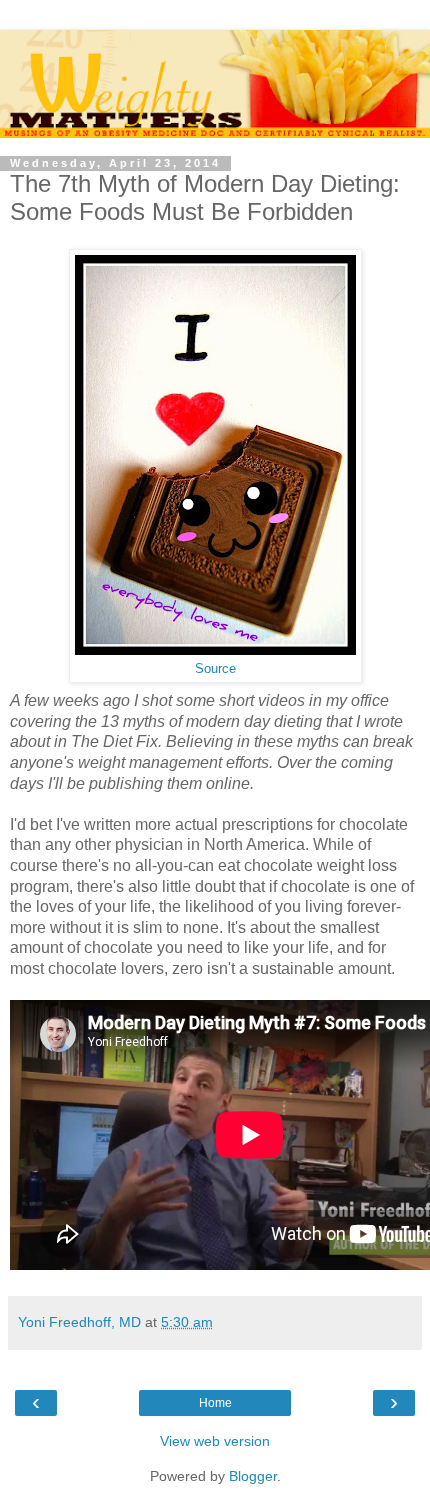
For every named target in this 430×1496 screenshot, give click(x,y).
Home (215, 1403)
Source (215, 669)
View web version (215, 1441)
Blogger (253, 1476)
